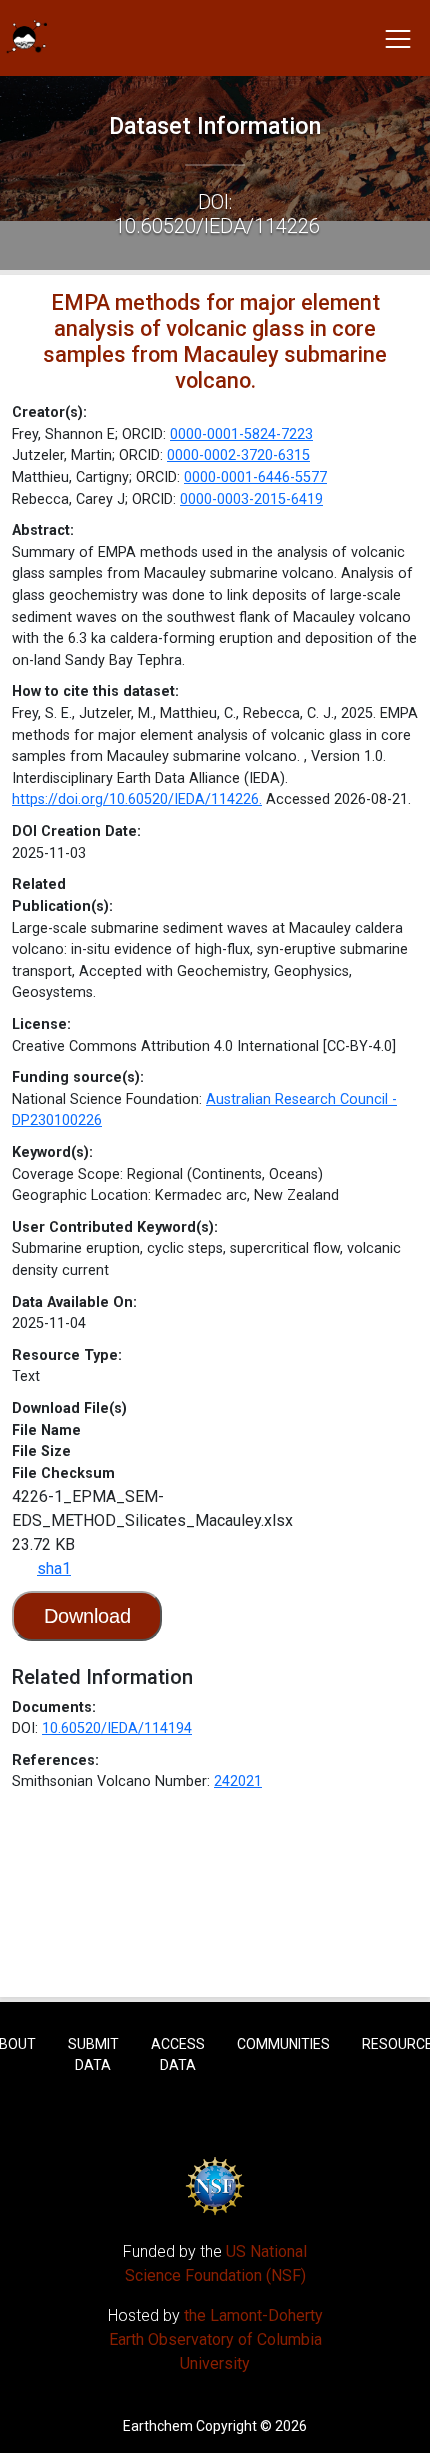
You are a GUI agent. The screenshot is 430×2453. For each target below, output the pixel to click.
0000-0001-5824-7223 (241, 434)
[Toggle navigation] (398, 38)
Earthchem (158, 2426)
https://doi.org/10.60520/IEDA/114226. (137, 799)
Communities (283, 2044)
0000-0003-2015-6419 (251, 499)
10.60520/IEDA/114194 (117, 1728)
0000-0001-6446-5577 (255, 477)
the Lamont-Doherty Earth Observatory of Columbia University (216, 2339)
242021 (238, 1781)
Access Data (178, 2054)
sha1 (54, 1568)
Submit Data (93, 2054)
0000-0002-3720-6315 (238, 455)
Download (87, 1616)
